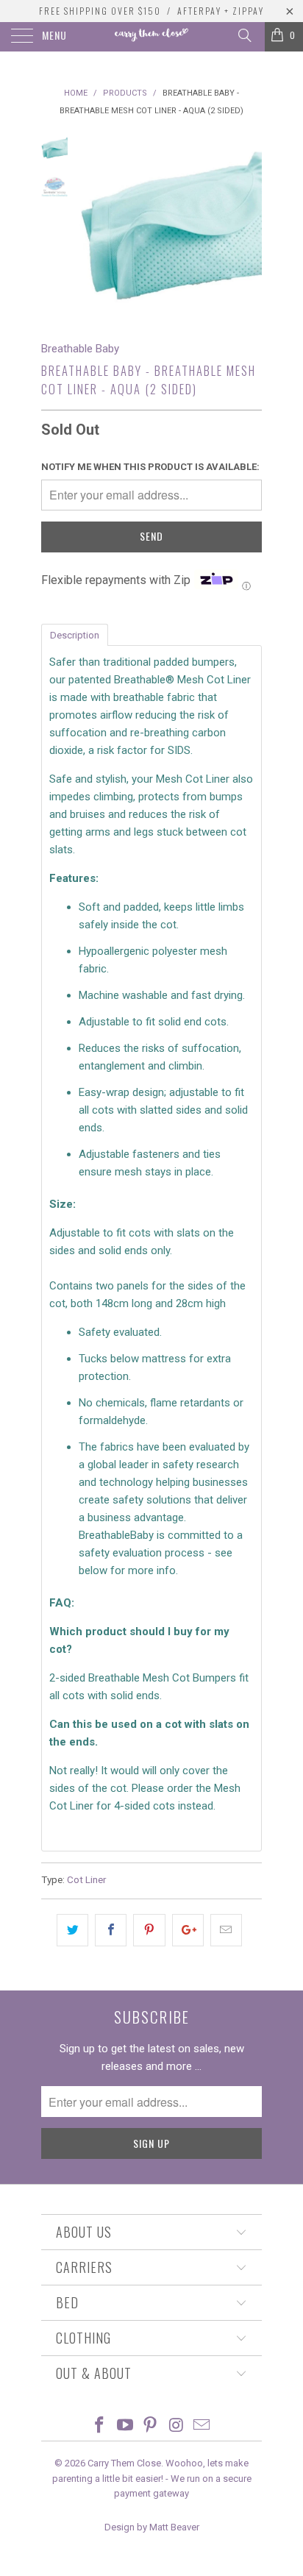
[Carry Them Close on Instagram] (177, 2426)
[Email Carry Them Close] (202, 2426)
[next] (248, 226)
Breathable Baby (80, 349)
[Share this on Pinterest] (149, 1930)
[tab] (75, 634)
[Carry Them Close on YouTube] (125, 2426)
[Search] (244, 35)
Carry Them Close (124, 2463)
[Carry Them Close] (151, 37)
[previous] (93, 226)
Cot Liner (86, 1879)
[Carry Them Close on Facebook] (100, 2426)
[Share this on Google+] (188, 1930)
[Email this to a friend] (226, 1930)
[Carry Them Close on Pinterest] (151, 2426)
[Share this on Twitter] (72, 1930)
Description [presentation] (75, 635)
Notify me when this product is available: (150, 467)
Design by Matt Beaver (152, 2527)
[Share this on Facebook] (111, 1930)
